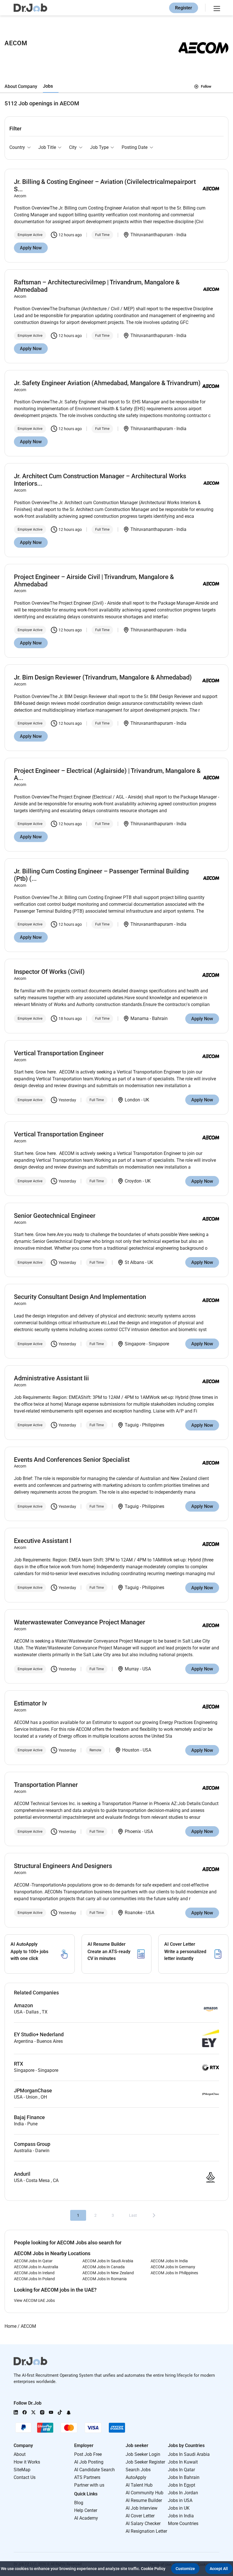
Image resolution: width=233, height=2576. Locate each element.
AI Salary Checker (143, 2523)
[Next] (154, 2215)
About (20, 2454)
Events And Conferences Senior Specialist (72, 1460)
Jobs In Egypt (182, 2485)
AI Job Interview (142, 2508)
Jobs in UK (179, 2508)
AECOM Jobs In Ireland (34, 2273)
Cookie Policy (153, 2569)
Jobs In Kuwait (183, 2462)
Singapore (135, 1344)
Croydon (133, 1181)
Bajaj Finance (29, 2117)
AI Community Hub (144, 2493)
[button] (185, 2569)
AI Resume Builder (144, 2500)
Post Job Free (88, 2454)
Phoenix (133, 1831)
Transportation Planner (46, 1785)
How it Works (27, 2462)
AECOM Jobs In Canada (104, 2267)
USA (147, 1669)
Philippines (153, 1425)
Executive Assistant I (43, 1541)
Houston (131, 1750)
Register (184, 8)
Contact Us (25, 2477)
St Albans (134, 1262)
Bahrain (160, 1018)
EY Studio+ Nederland (39, 2035)
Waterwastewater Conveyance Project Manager (80, 1622)
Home (11, 2326)
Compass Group (32, 2144)
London (132, 1100)
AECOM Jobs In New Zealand (108, 2273)
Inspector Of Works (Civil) (49, 972)
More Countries (183, 2523)
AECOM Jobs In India (169, 2261)
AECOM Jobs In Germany (173, 2267)
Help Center (86, 2510)
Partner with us (89, 2485)
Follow (206, 86)
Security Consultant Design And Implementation (80, 1297)
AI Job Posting (89, 2462)
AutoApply (136, 2477)
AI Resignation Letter (146, 2531)
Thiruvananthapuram (152, 235)
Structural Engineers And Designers (63, 1866)
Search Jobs (138, 2470)
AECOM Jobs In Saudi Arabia (108, 2261)
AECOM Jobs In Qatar (33, 2261)
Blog (79, 2503)
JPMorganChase (33, 2091)
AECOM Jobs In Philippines (174, 2273)
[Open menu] (216, 8)
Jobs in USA (180, 2500)
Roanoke (134, 1913)
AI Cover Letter (140, 2516)
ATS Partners (87, 2477)
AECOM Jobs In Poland (34, 2279)
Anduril (22, 2174)
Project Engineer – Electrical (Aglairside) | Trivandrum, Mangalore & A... (107, 774)
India (181, 235)
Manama (140, 1018)
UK (146, 1100)
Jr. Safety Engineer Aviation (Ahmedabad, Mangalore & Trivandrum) (107, 383)
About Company (21, 86)
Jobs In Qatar (181, 2470)
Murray (132, 1669)
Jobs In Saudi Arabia (189, 2454)
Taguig (132, 1425)
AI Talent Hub (139, 2485)
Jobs (48, 86)
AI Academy (86, 2518)
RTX (18, 2064)
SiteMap (22, 2470)
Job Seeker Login (143, 2454)
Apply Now (31, 248)
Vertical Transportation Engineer (59, 1053)
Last (133, 2215)
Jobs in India (181, 2516)
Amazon (23, 2006)
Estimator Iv (30, 1703)
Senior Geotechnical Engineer (55, 1216)
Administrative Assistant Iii (51, 1378)
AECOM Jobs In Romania (105, 2279)
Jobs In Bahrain (184, 2477)
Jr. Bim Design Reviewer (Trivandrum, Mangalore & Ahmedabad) (103, 677)
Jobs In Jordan (183, 2493)
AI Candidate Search (94, 2470)
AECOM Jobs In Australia (36, 2267)
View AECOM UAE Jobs (34, 2300)
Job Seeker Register (145, 2462)
